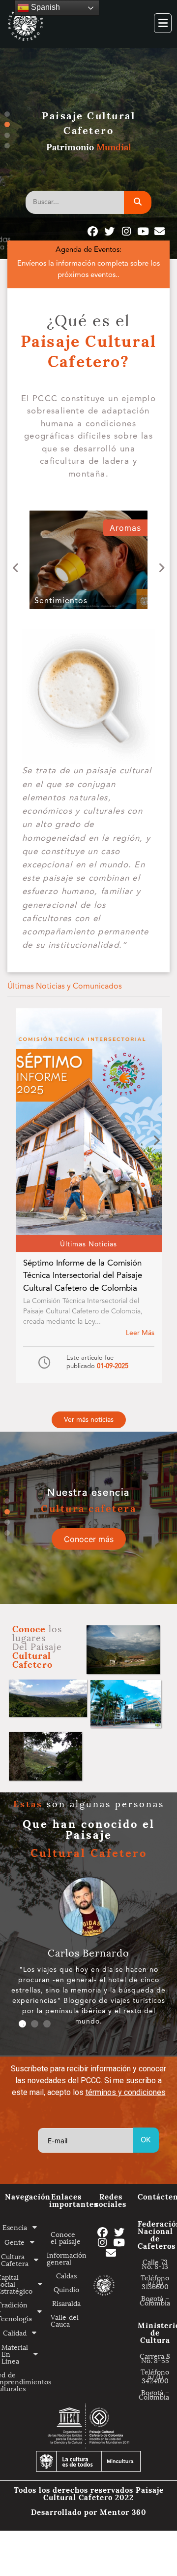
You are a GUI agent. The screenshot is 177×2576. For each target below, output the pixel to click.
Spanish (44, 7)
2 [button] (7, 124)
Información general (66, 2258)
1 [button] (7, 114)
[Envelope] (160, 231)
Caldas (66, 2275)
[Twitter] (109, 231)
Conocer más (89, 1539)
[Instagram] (126, 231)
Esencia (16, 2227)
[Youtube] (143, 231)
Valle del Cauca (65, 2320)
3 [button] (7, 135)
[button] (89, 1420)
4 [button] (7, 146)
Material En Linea (16, 2353)
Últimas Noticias (88, 1244)
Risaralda (66, 2303)
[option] (88, 1518)
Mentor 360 (123, 2511)
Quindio (66, 2289)
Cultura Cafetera (17, 2259)
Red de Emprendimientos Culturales (22, 2381)
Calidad (16, 2332)
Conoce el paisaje (66, 2237)
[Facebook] (93, 231)
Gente (15, 2242)
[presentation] (16, 568)
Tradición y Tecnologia (18, 2311)
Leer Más (140, 1333)
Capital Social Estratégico (19, 2284)
